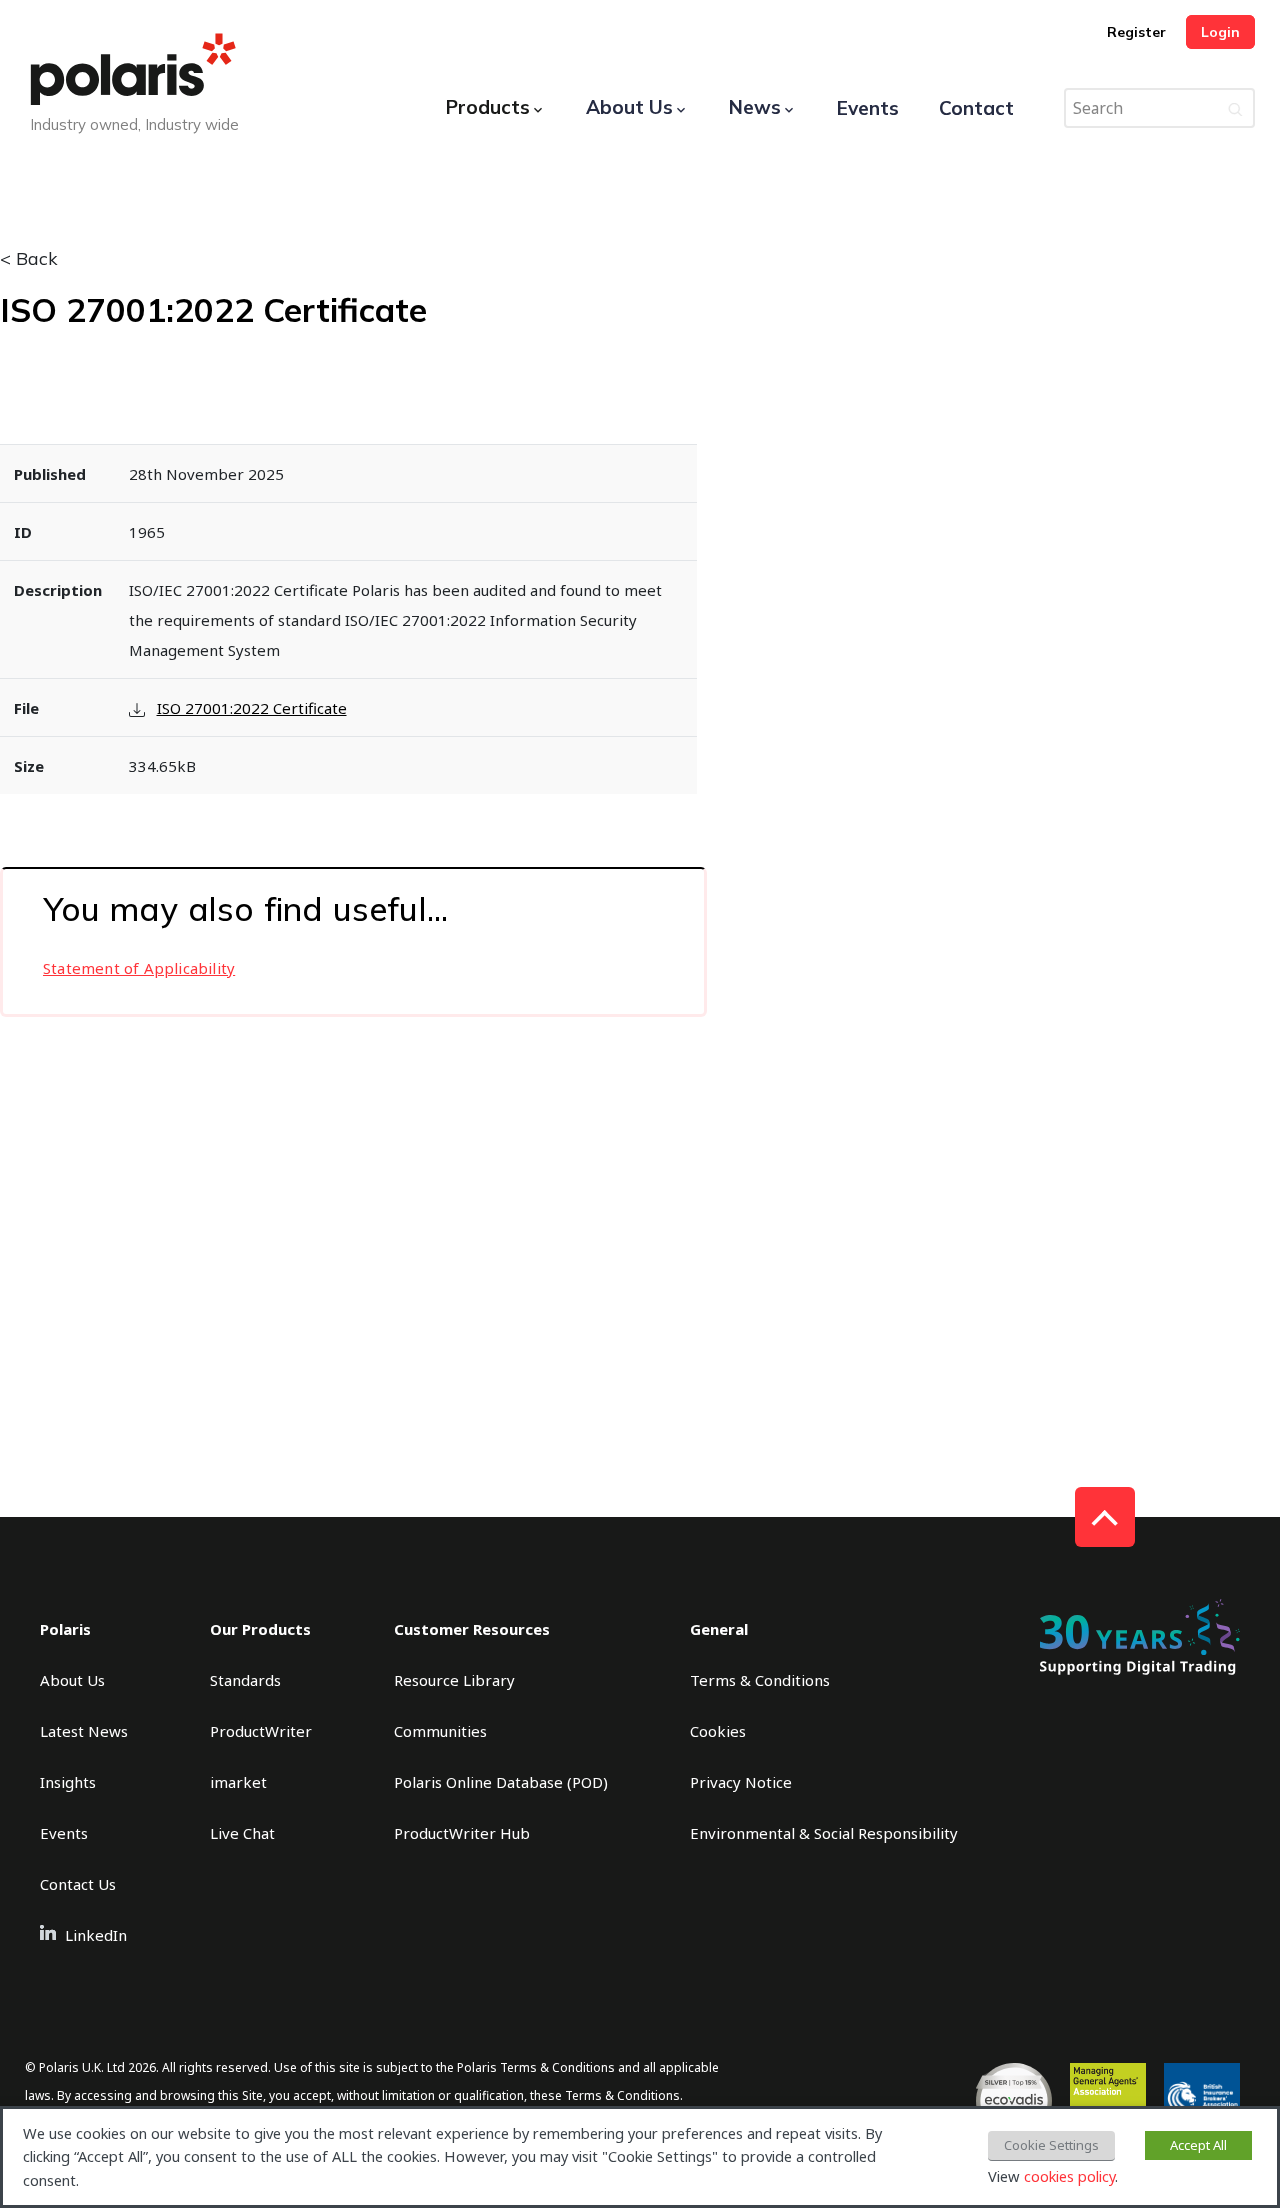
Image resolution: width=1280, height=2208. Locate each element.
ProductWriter (261, 1731)
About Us (629, 107)
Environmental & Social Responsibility (824, 1833)
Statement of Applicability (139, 968)
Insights (68, 1782)
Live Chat (242, 1833)
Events (868, 108)
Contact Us (78, 1884)
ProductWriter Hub (462, 1833)
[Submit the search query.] (1235, 108)
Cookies (718, 1731)
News (755, 107)
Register (1136, 32)
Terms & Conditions (760, 1680)
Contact (976, 108)
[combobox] (1159, 108)
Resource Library (454, 1680)
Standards (245, 1680)
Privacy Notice (741, 1782)
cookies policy (1069, 2176)
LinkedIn (96, 1935)
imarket (238, 1782)
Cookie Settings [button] (1051, 2145)
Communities (440, 1731)
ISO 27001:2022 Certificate (252, 708)
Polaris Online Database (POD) (501, 1782)
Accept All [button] (1198, 2145)
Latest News (84, 1731)
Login (1220, 32)
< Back (29, 259)
